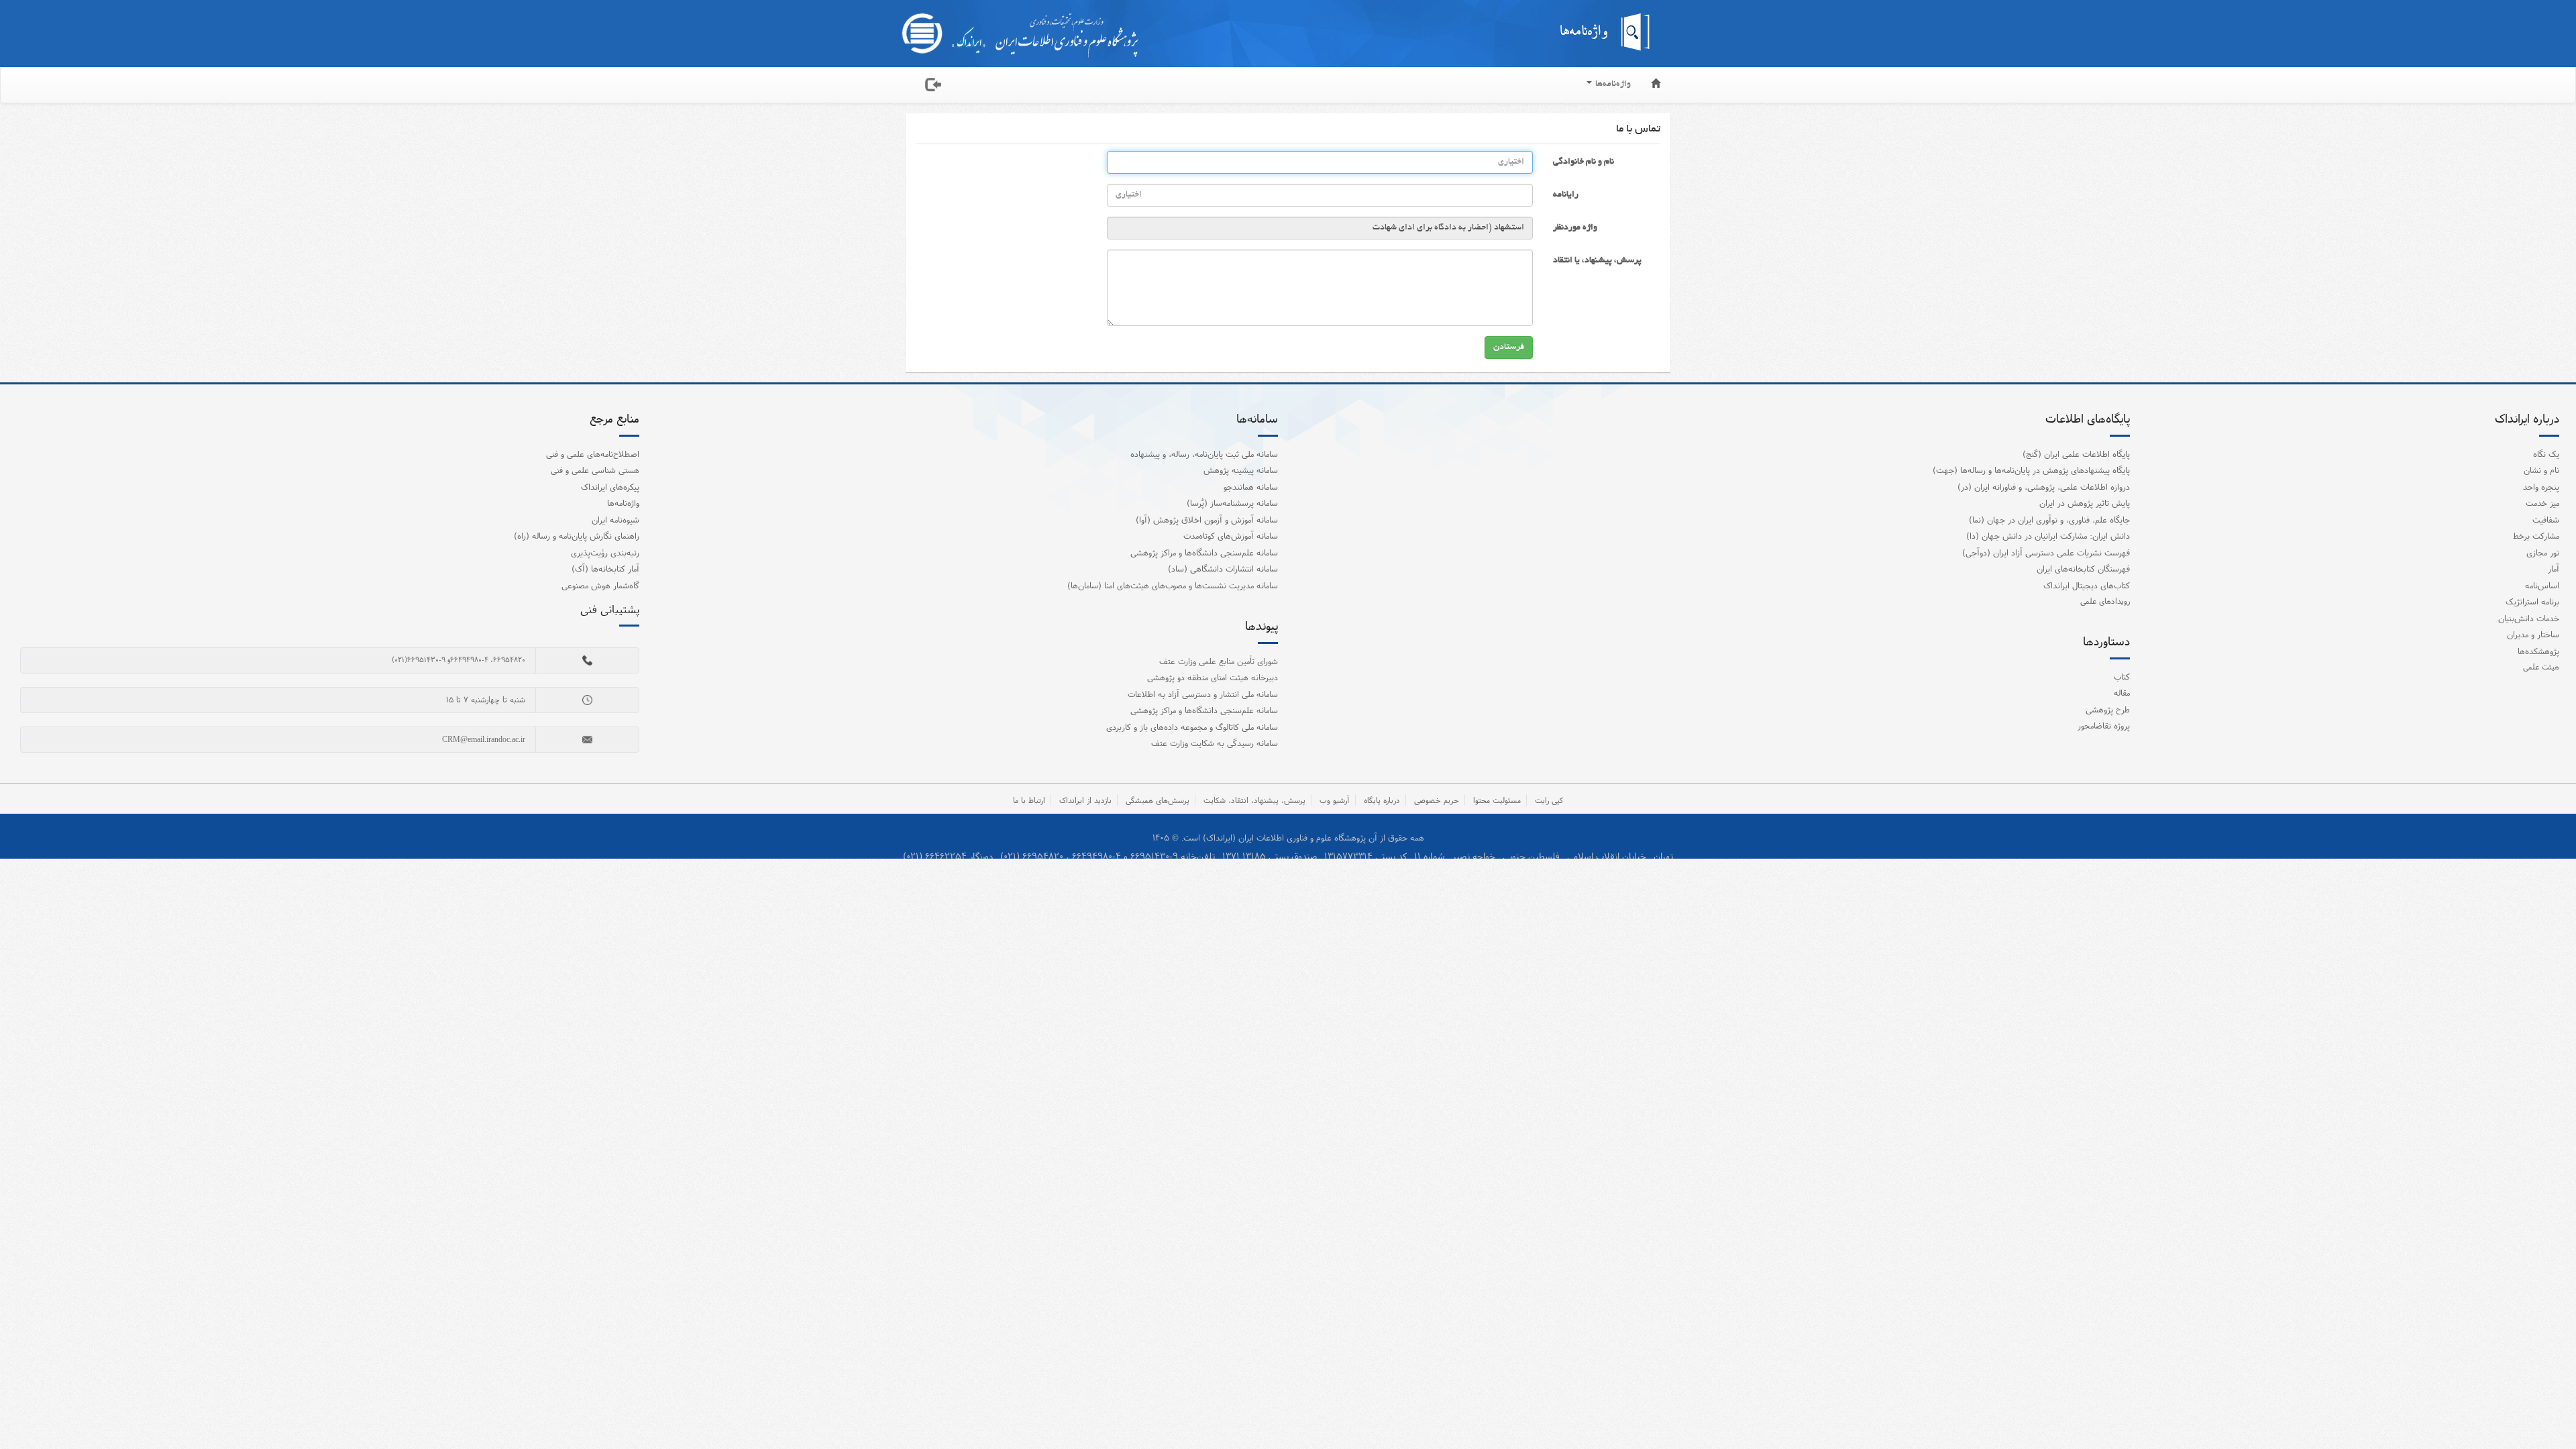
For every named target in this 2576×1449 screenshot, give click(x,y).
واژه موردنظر (1575, 228)
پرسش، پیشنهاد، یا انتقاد (1597, 261)
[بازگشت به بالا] (2548, 1411)
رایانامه (1566, 195)
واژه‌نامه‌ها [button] (1612, 85)
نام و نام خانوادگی (1584, 162)
